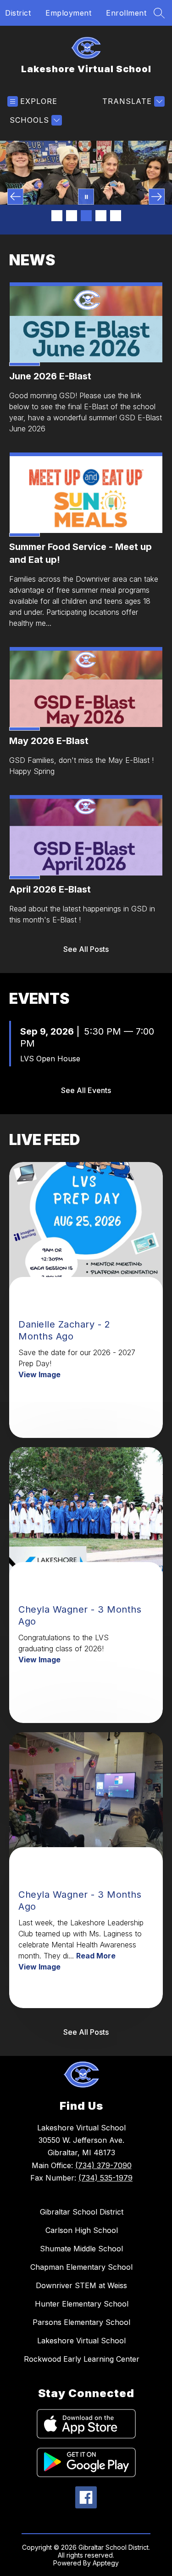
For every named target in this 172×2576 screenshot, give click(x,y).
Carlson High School (82, 2230)
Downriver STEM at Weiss (81, 2285)
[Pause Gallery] (86, 197)
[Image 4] (101, 216)
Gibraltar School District (82, 2212)
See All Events (86, 1090)
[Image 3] (86, 216)
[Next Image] (157, 197)
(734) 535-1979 (105, 2178)
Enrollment (126, 13)
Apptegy (106, 2563)
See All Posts (86, 949)
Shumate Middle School (81, 2249)
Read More (96, 1956)
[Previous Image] (15, 197)
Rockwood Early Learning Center (82, 2359)
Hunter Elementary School (82, 2304)
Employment (68, 13)
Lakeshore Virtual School (81, 2341)
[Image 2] (72, 216)
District (18, 13)
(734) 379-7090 (103, 2165)
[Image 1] (57, 216)
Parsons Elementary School (81, 2322)
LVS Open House (50, 1059)
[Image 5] (116, 216)
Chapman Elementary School (81, 2267)
